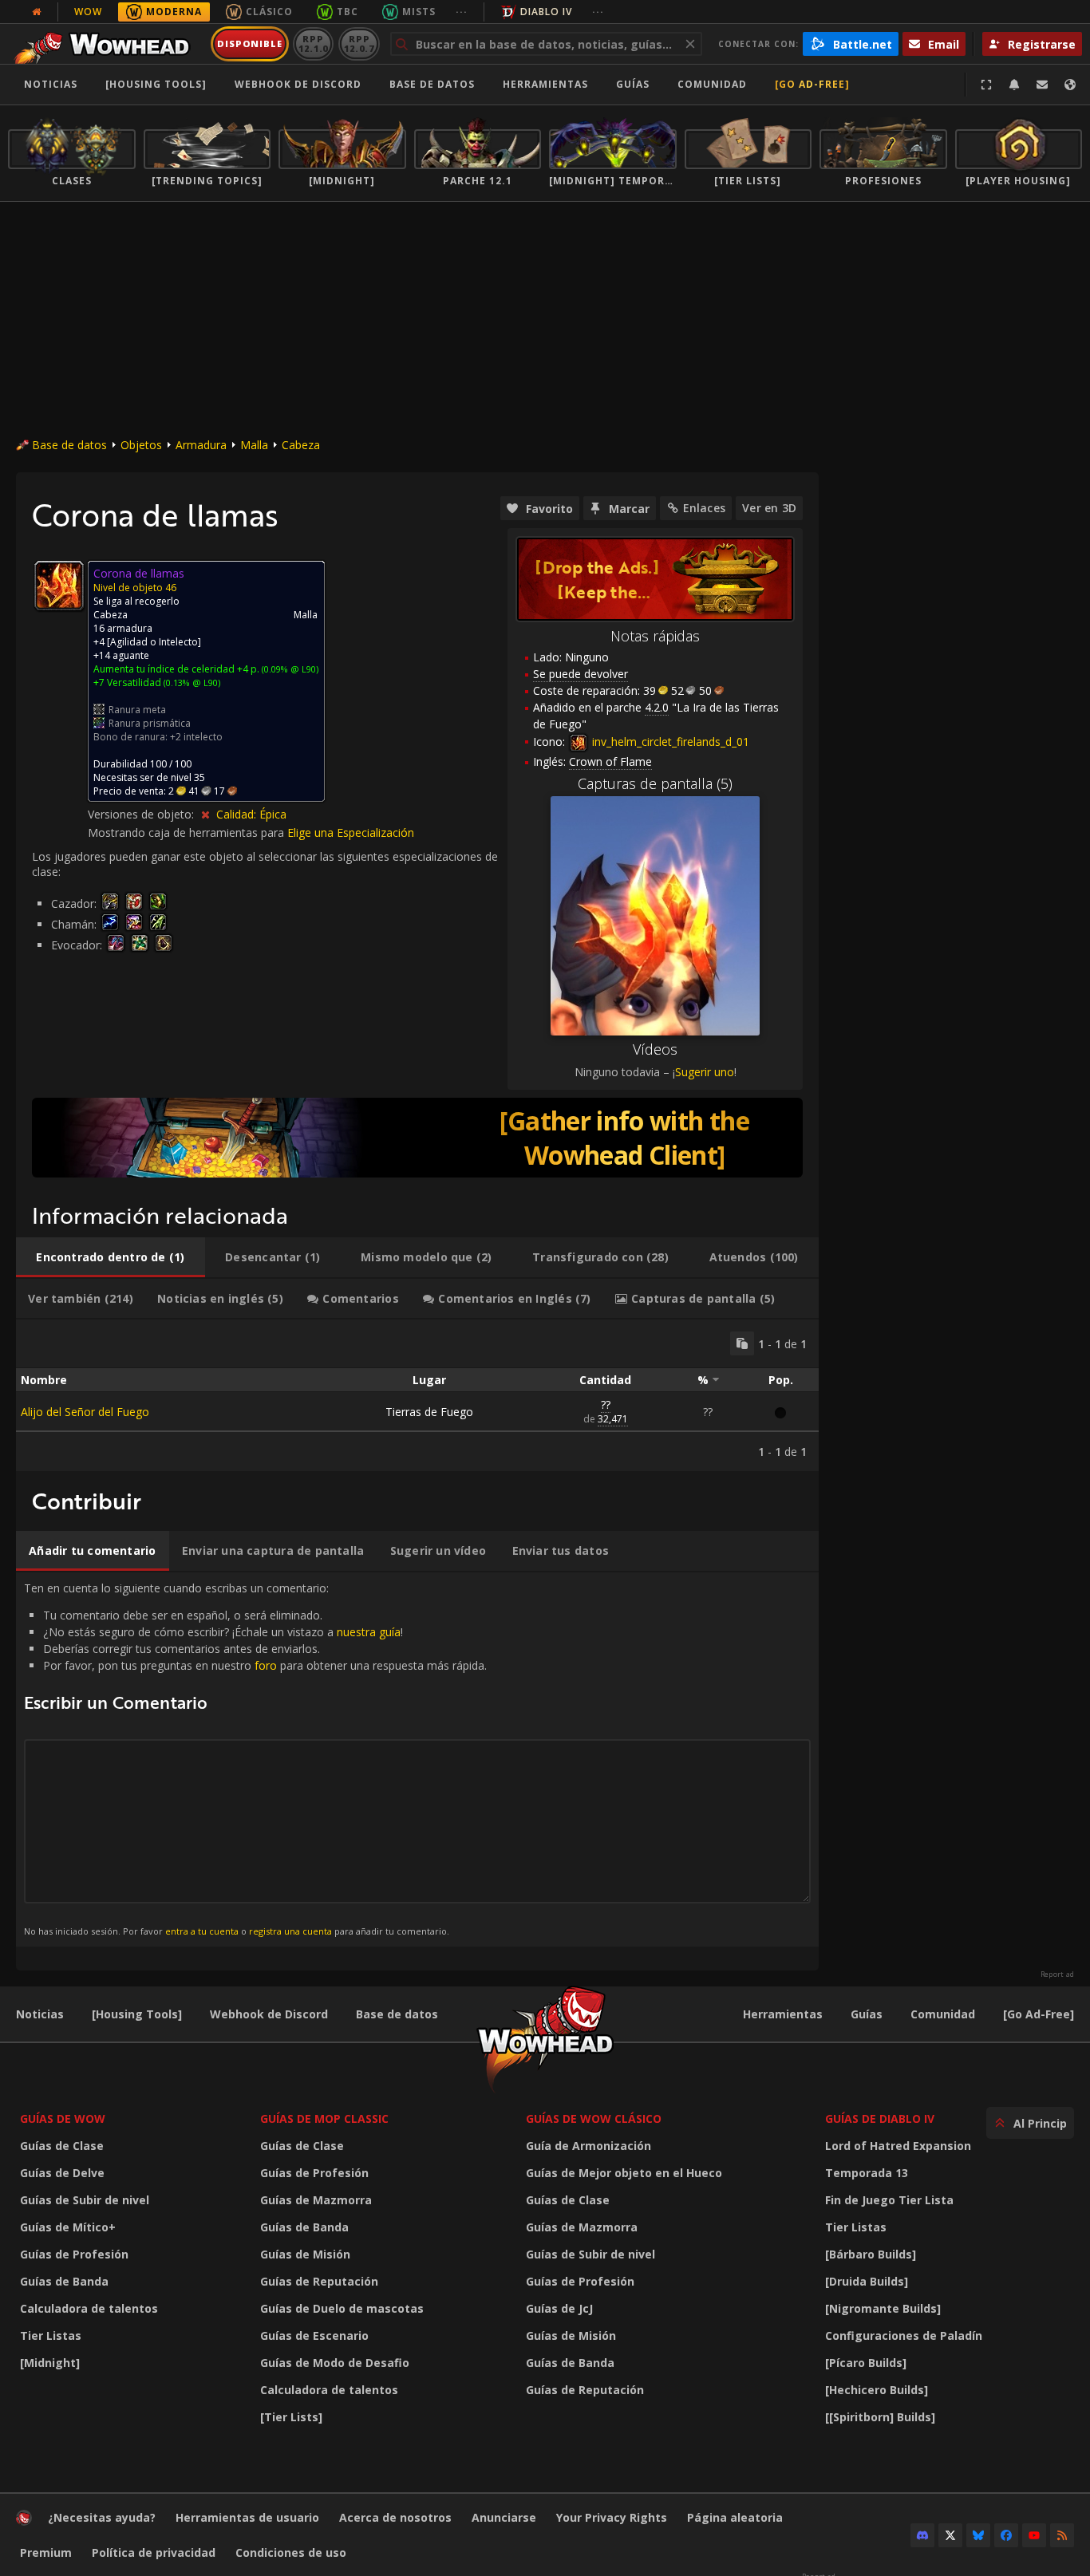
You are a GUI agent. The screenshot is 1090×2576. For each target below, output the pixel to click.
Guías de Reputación (319, 2281)
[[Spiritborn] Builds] (880, 2417)
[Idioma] (1070, 85)
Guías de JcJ (559, 2308)
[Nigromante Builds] (883, 2308)
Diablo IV (546, 12)
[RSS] (1062, 2535)
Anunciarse (504, 2517)
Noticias (51, 84)
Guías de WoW (63, 2118)
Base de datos (432, 84)
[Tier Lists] (291, 2417)
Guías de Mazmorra (316, 2200)
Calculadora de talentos (89, 2308)
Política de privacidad (154, 2552)
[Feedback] (1042, 85)
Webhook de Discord (298, 84)
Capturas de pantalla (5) (655, 783)
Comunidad (712, 84)
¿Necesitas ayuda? (102, 2517)
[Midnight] (50, 2363)
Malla (254, 445)
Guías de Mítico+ (68, 2227)
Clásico (269, 12)
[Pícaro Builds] (866, 2363)
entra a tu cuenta (202, 1931)
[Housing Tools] (137, 2014)
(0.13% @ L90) (191, 682)
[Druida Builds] (867, 2281)
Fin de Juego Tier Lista (889, 2200)
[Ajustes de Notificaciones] (1014, 85)
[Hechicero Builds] (877, 2390)
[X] (950, 2535)
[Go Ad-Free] (812, 84)
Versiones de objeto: (142, 814)
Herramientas (783, 2014)
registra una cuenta (290, 1931)
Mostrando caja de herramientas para (188, 832)
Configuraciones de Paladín (904, 2335)
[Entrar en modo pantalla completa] (986, 85)
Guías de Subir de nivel (85, 2200)
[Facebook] (1006, 2535)
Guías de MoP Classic (324, 2118)
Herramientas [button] (545, 84)
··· (462, 12)
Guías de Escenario (314, 2335)
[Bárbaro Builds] (871, 2254)
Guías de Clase (62, 2146)
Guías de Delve (62, 2173)
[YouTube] (1034, 2535)
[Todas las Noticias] (37, 12)
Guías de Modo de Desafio (335, 2363)
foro (266, 1665)
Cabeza (301, 445)
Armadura (201, 445)
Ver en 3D (769, 508)
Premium (46, 2552)
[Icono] (59, 586)
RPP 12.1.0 (313, 43)
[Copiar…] (742, 1343)
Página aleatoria (735, 2517)
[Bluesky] (978, 2535)
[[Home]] (107, 44)
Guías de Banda (64, 2281)
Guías (633, 84)
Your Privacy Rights (612, 2517)
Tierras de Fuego (429, 1412)
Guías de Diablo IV (880, 2118)
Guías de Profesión (74, 2254)
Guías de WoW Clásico (594, 2118)
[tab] (111, 1257)
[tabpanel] (417, 1395)
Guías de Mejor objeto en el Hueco (624, 2173)
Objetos (141, 445)
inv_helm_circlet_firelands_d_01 (669, 742)
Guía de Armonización (588, 2146)
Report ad (1057, 1974)
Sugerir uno (705, 1072)
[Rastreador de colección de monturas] (417, 1138)
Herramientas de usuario (247, 2517)
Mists (419, 12)
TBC (348, 12)
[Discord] (922, 2535)
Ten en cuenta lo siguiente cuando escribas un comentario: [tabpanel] (255, 1759)
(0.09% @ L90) (289, 669)
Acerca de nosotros (395, 2517)
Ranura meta (137, 710)
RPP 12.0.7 (359, 43)
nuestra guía (369, 1632)
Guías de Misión (305, 2254)
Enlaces (704, 508)
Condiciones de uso (291, 2552)
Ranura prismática (150, 723)
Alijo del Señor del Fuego (85, 1412)
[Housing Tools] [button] (156, 84)
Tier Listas (51, 2335)
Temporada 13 (867, 2173)
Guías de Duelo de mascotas (342, 2308)
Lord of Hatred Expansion (898, 2146)
